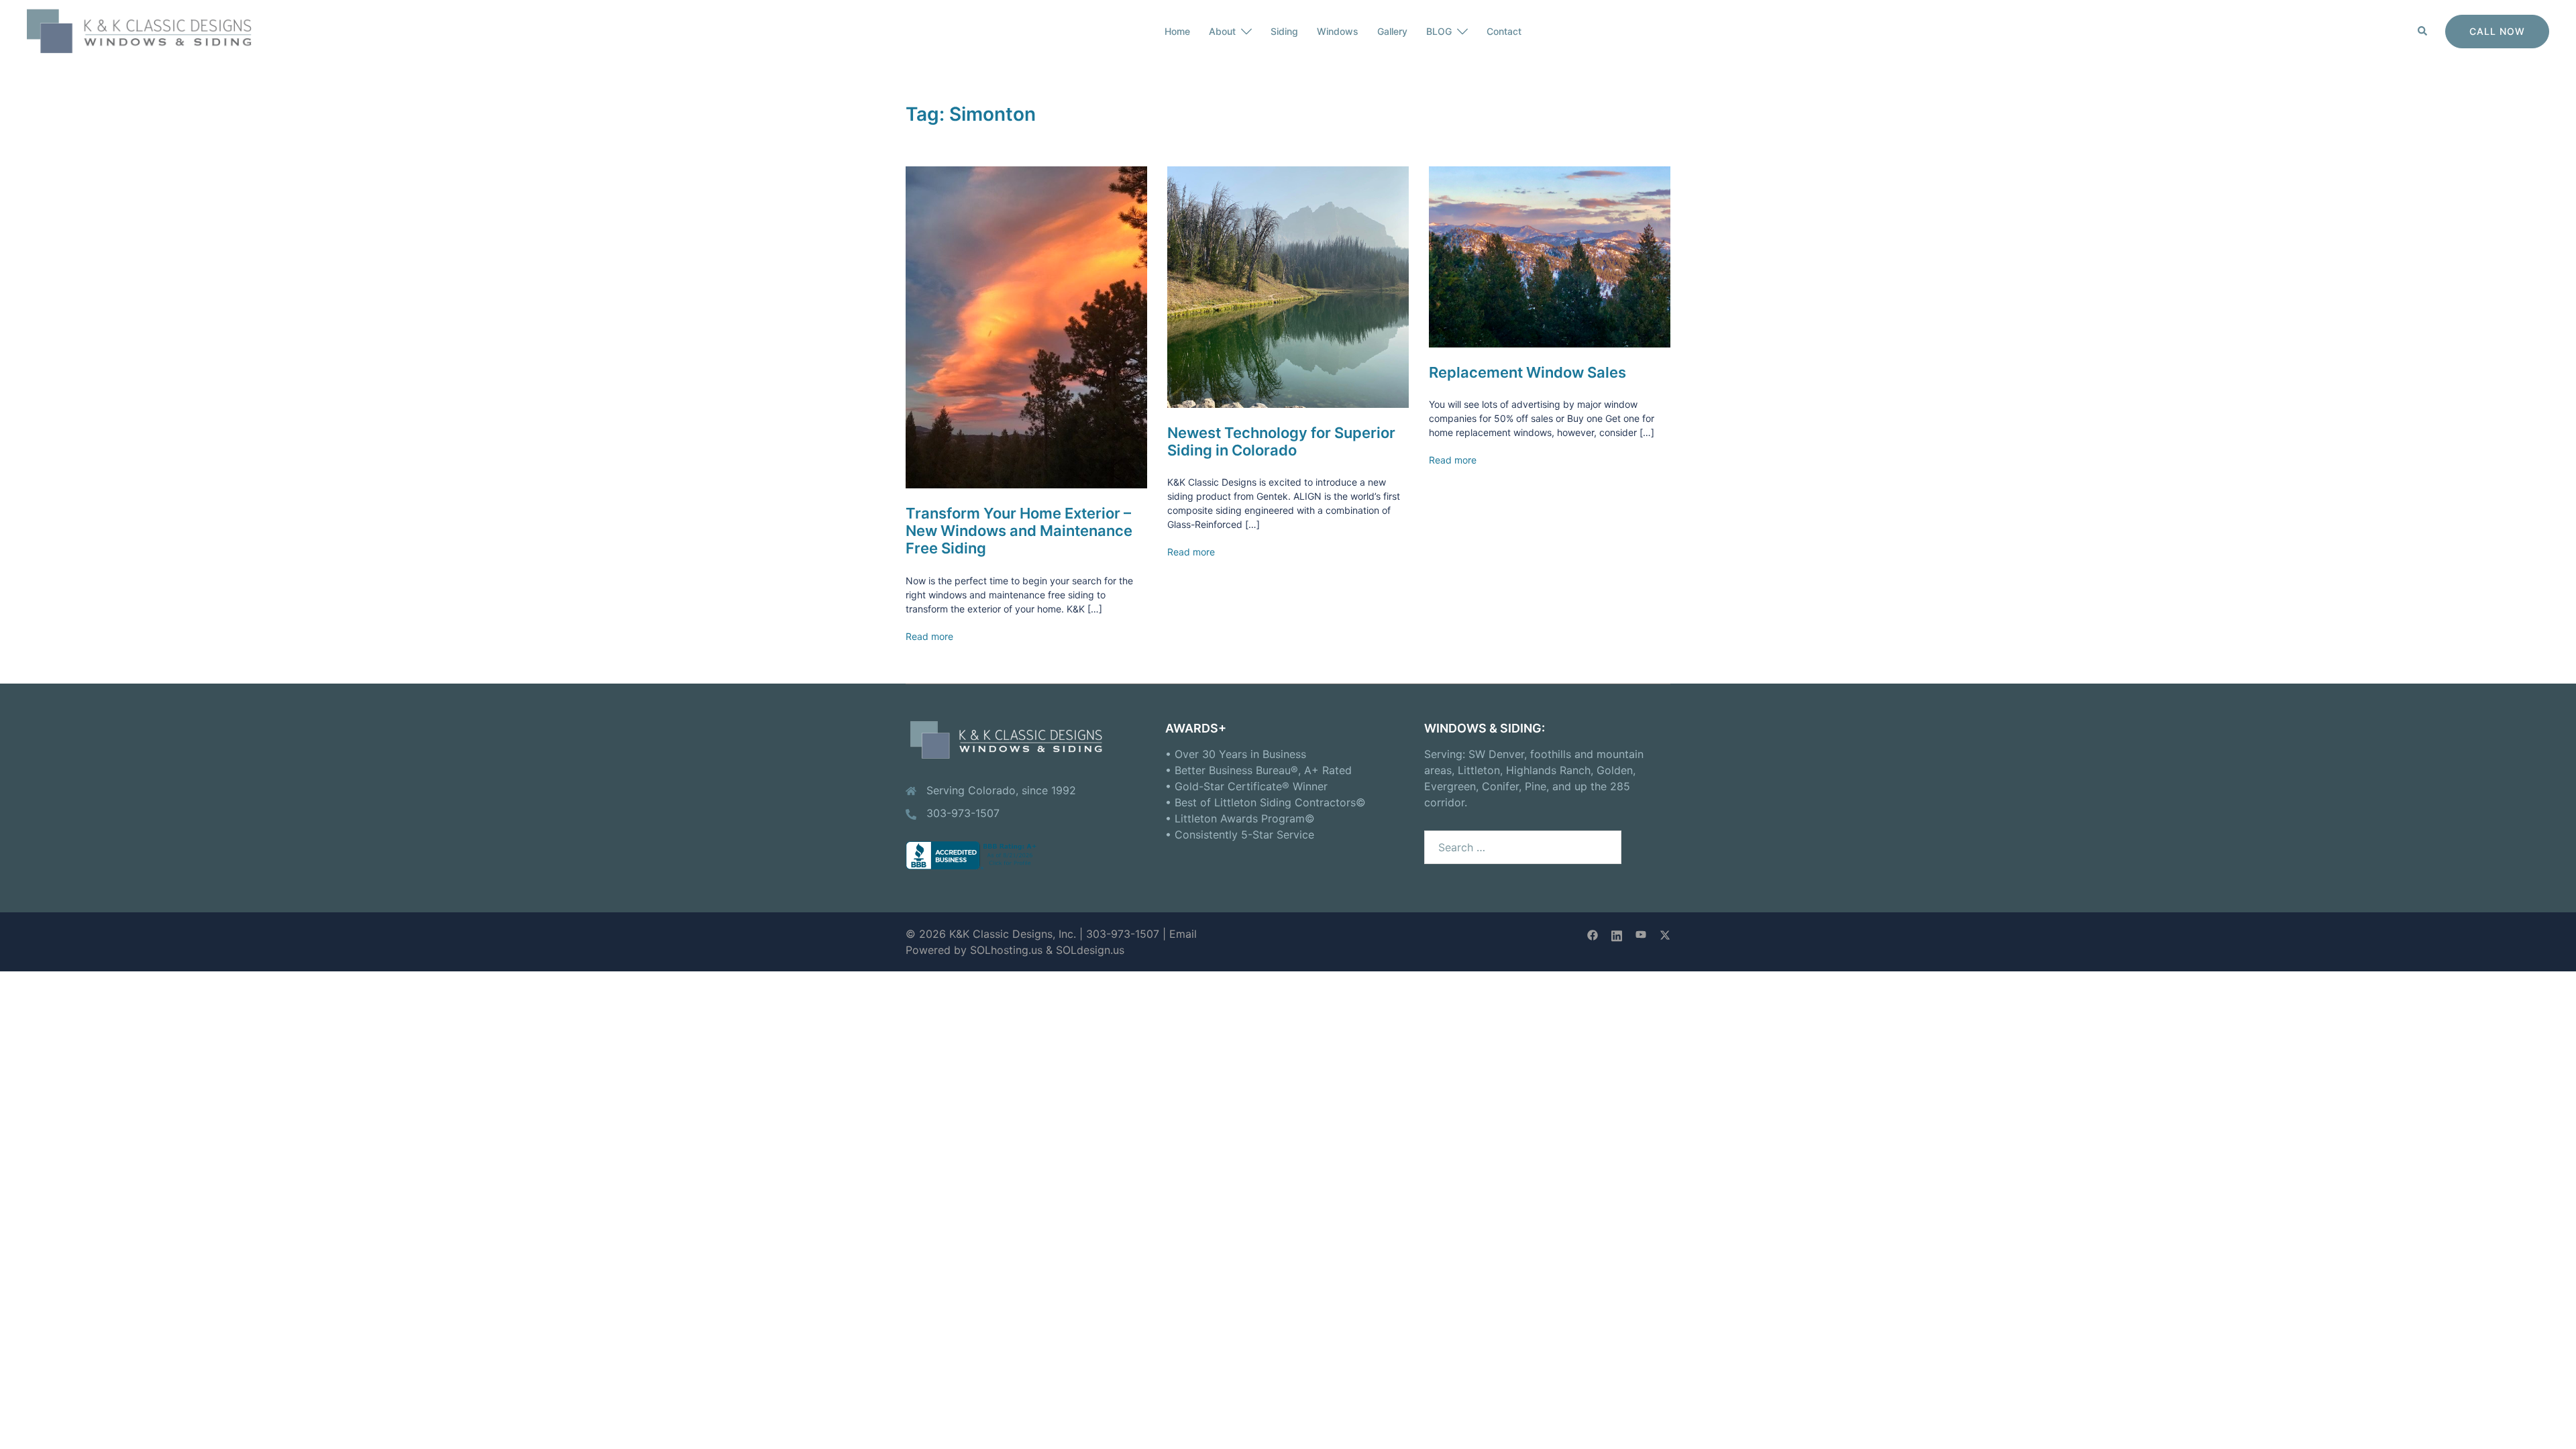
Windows (1338, 31)
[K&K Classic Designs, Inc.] (148, 30)
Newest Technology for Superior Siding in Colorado (1281, 441)
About (1222, 31)
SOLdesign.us (1090, 950)
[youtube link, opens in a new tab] (1641, 934)
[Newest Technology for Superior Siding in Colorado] (1288, 286)
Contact (1504, 31)
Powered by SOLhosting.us (974, 950)
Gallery (1392, 31)
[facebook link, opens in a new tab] (1593, 934)
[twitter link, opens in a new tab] (1665, 934)
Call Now (2497, 31)
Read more (929, 636)
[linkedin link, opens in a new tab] (1617, 934)
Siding (1284, 31)
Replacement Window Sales (1527, 372)
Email (1183, 934)
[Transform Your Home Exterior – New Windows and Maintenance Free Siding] (1026, 326)
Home (1177, 31)
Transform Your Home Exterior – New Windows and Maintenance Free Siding (1019, 531)
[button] (2423, 32)
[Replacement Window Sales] (1550, 256)
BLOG (1439, 31)
